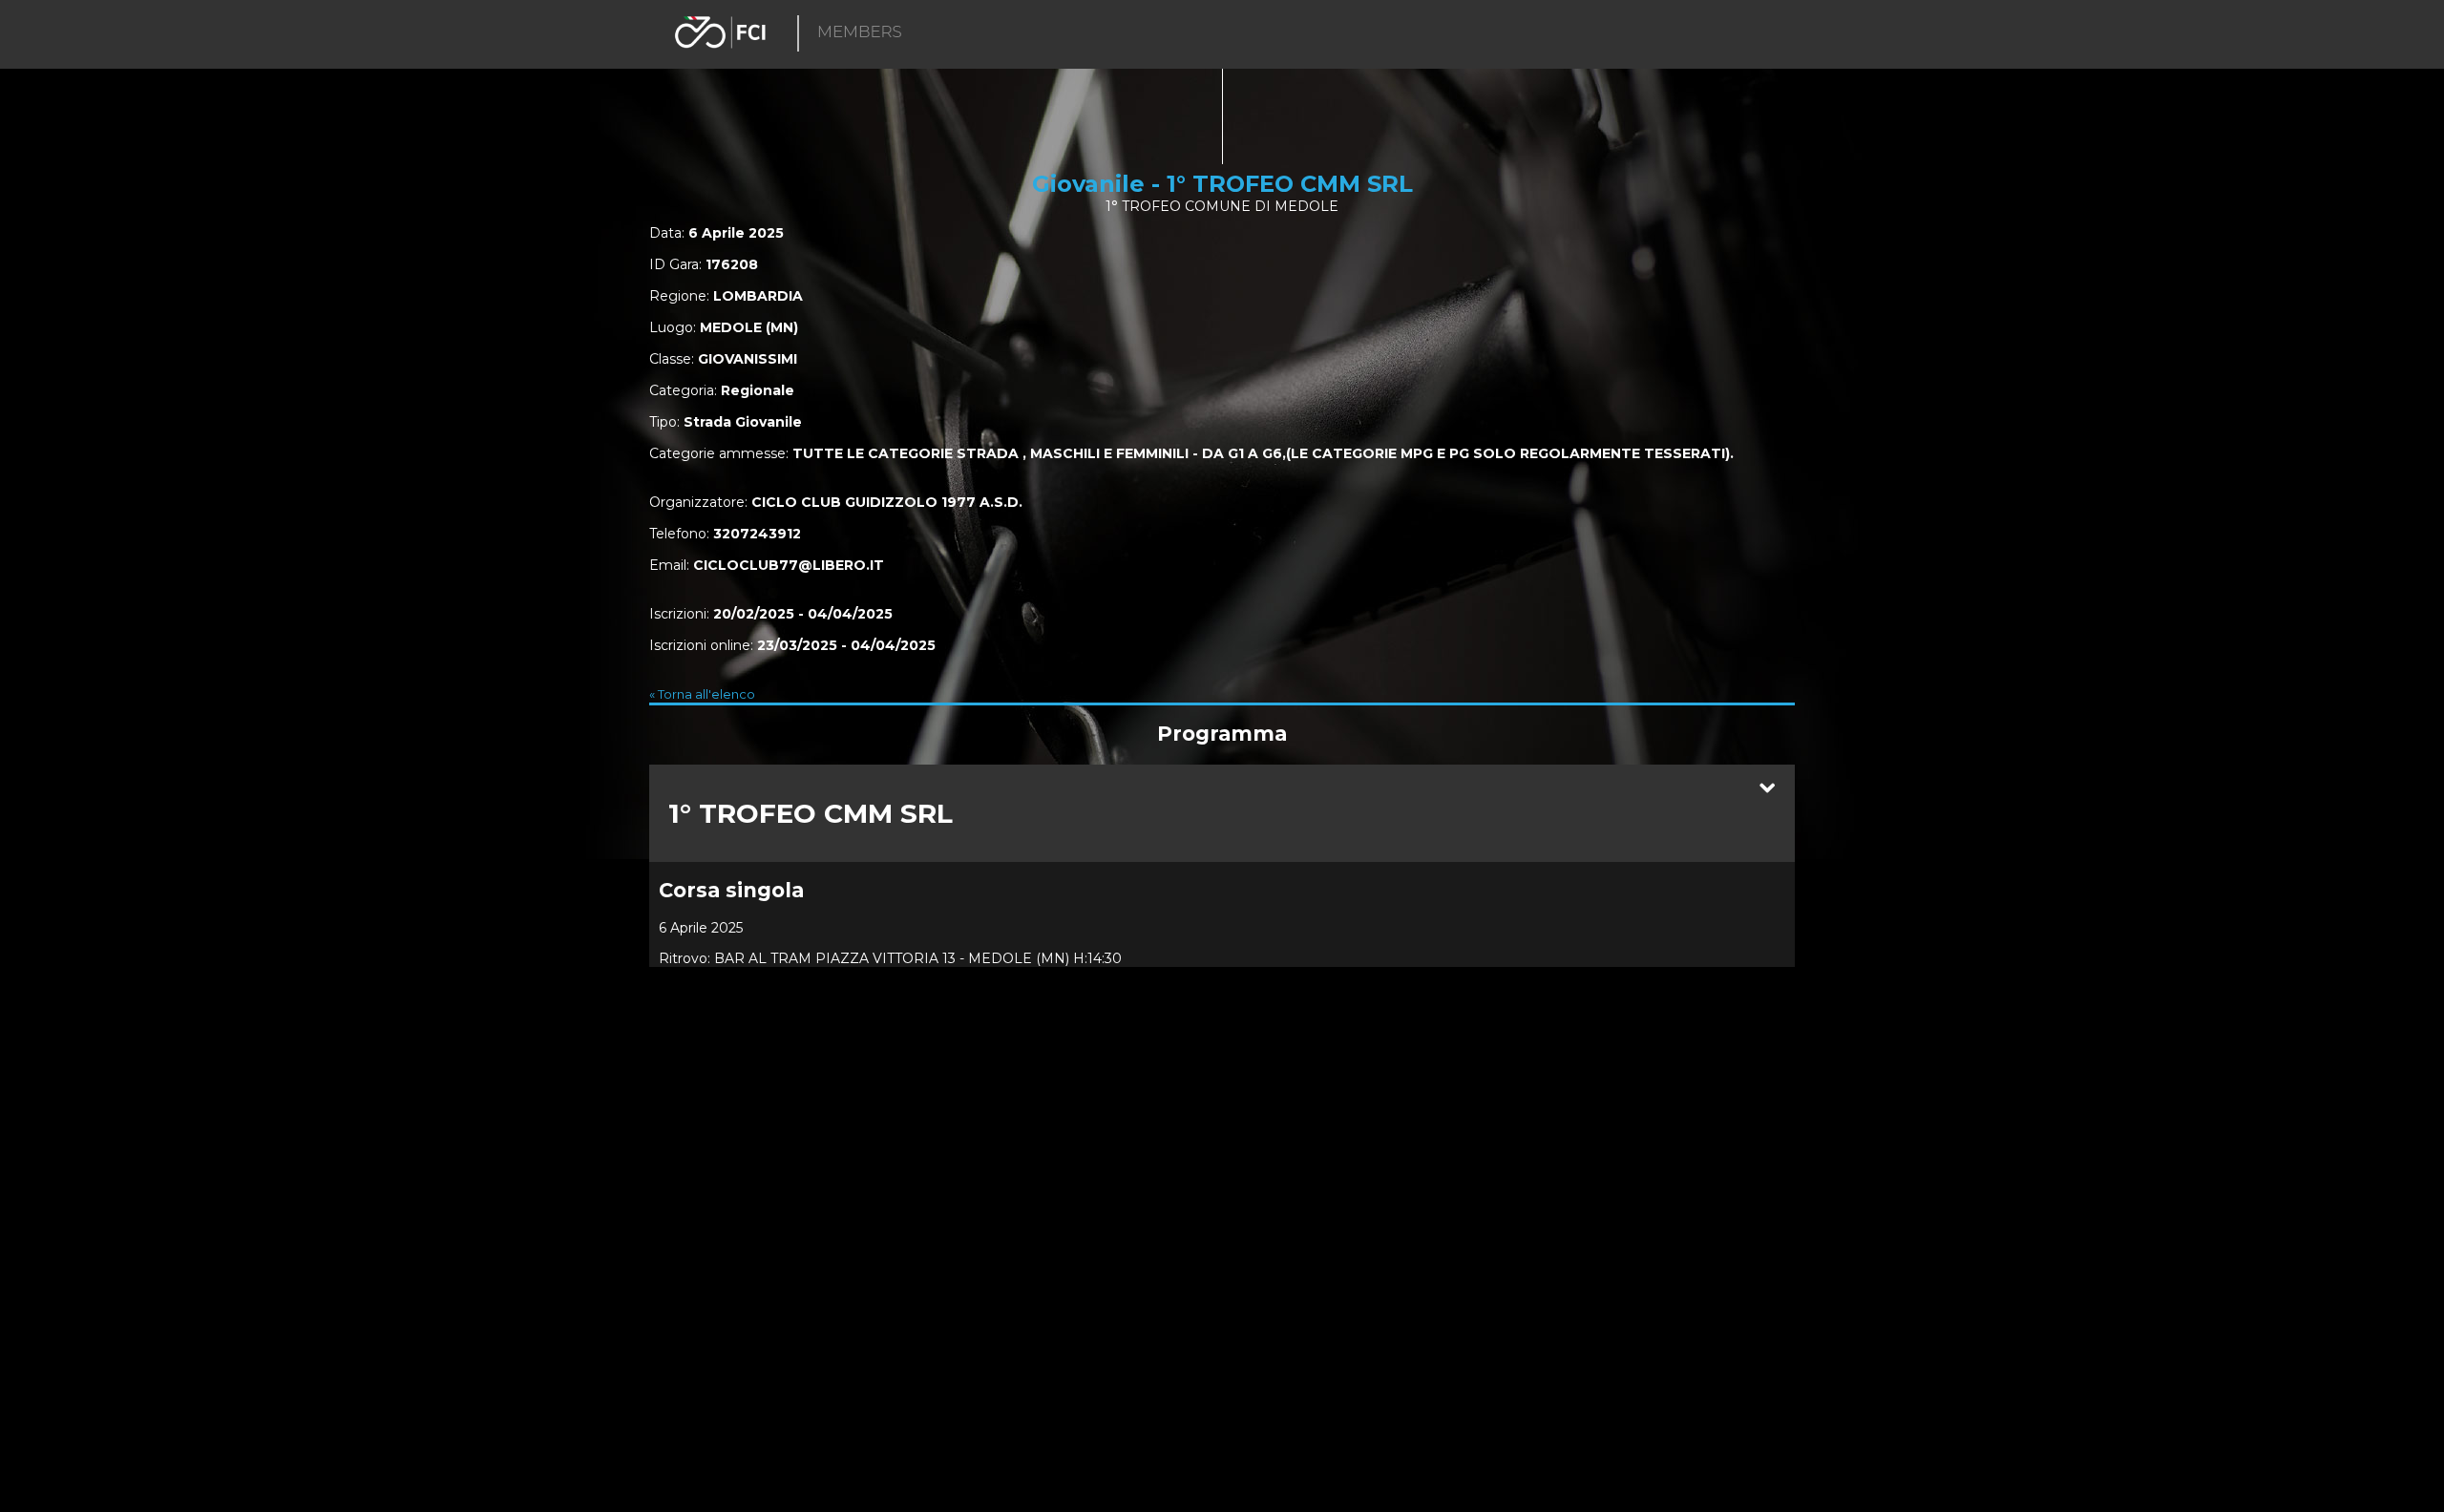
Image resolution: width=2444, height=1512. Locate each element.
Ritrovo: (685, 958)
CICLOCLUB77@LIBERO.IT (789, 565)
